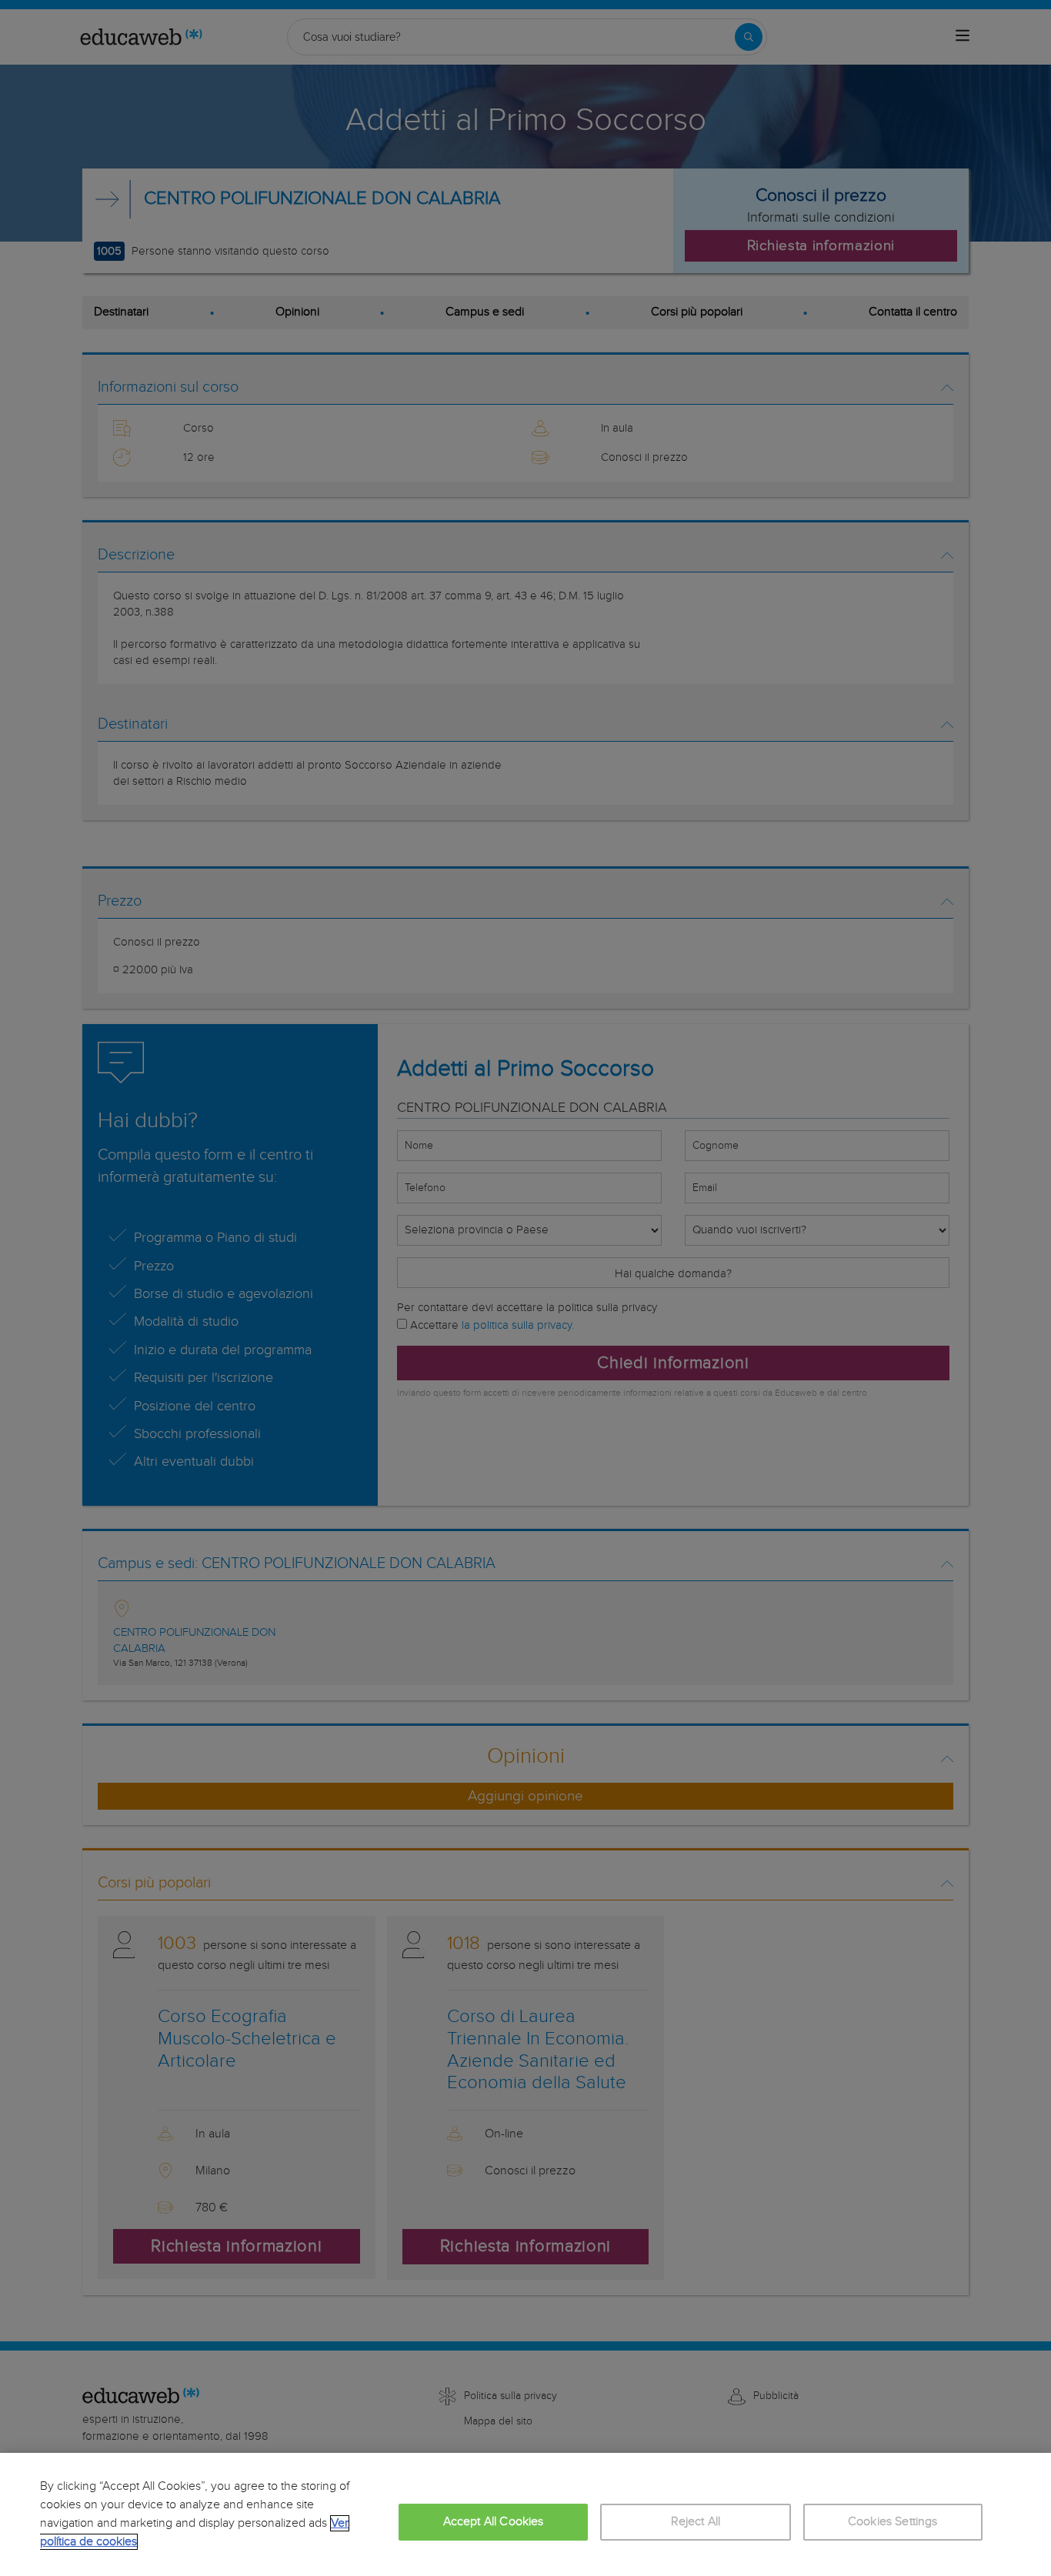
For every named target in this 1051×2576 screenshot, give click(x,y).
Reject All (696, 2522)
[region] (525, 2514)
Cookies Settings (893, 2522)
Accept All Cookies (494, 2522)
